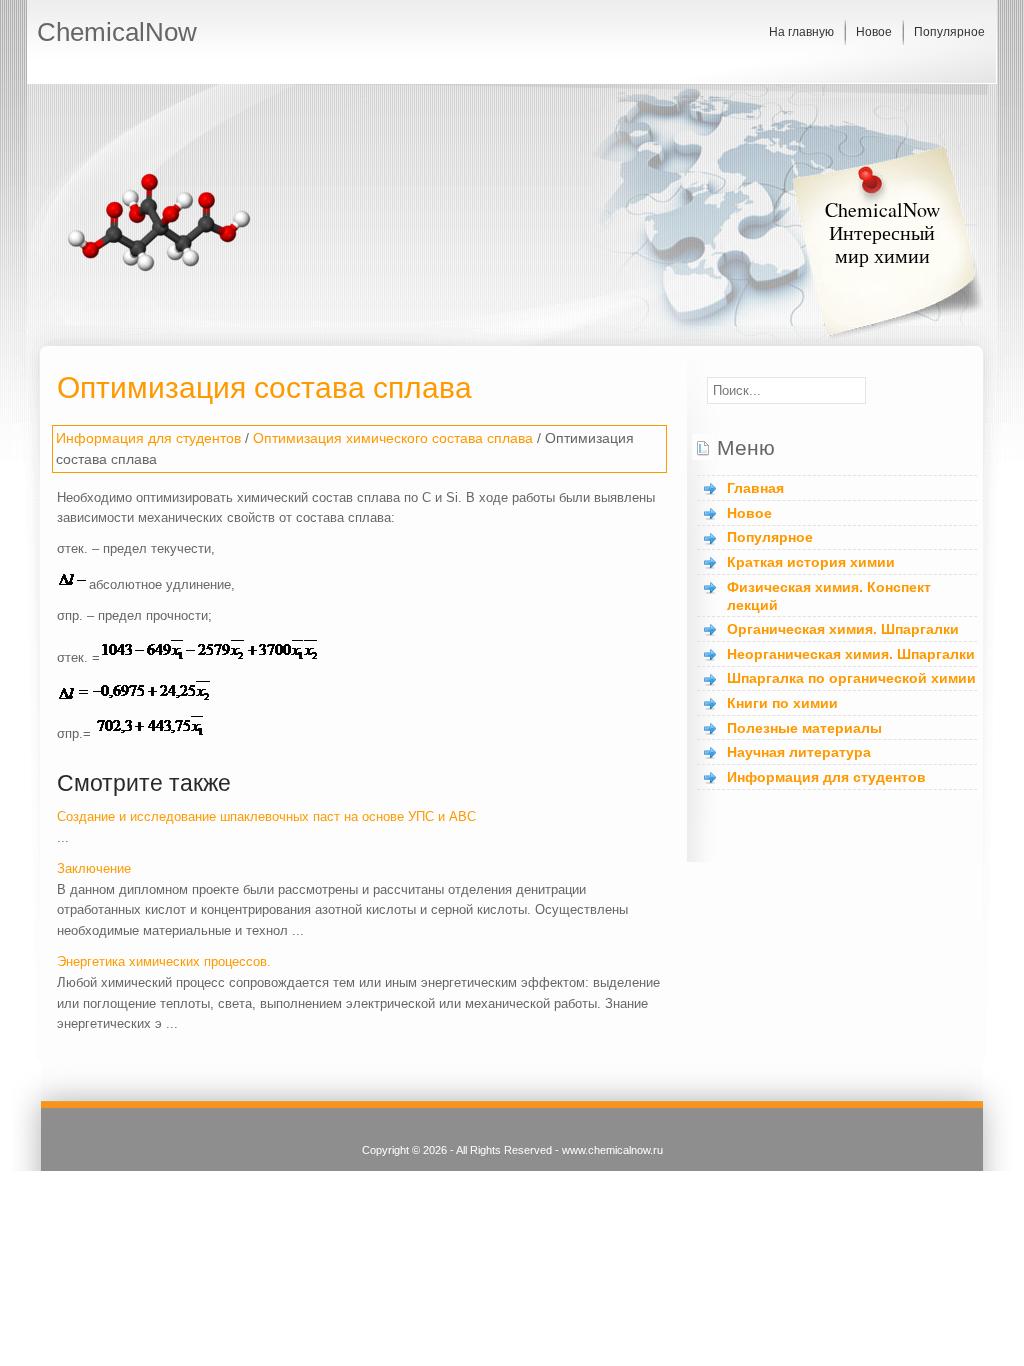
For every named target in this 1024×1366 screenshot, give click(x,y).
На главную (801, 32)
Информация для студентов (148, 438)
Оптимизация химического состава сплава (393, 438)
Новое (874, 32)
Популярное (949, 32)
